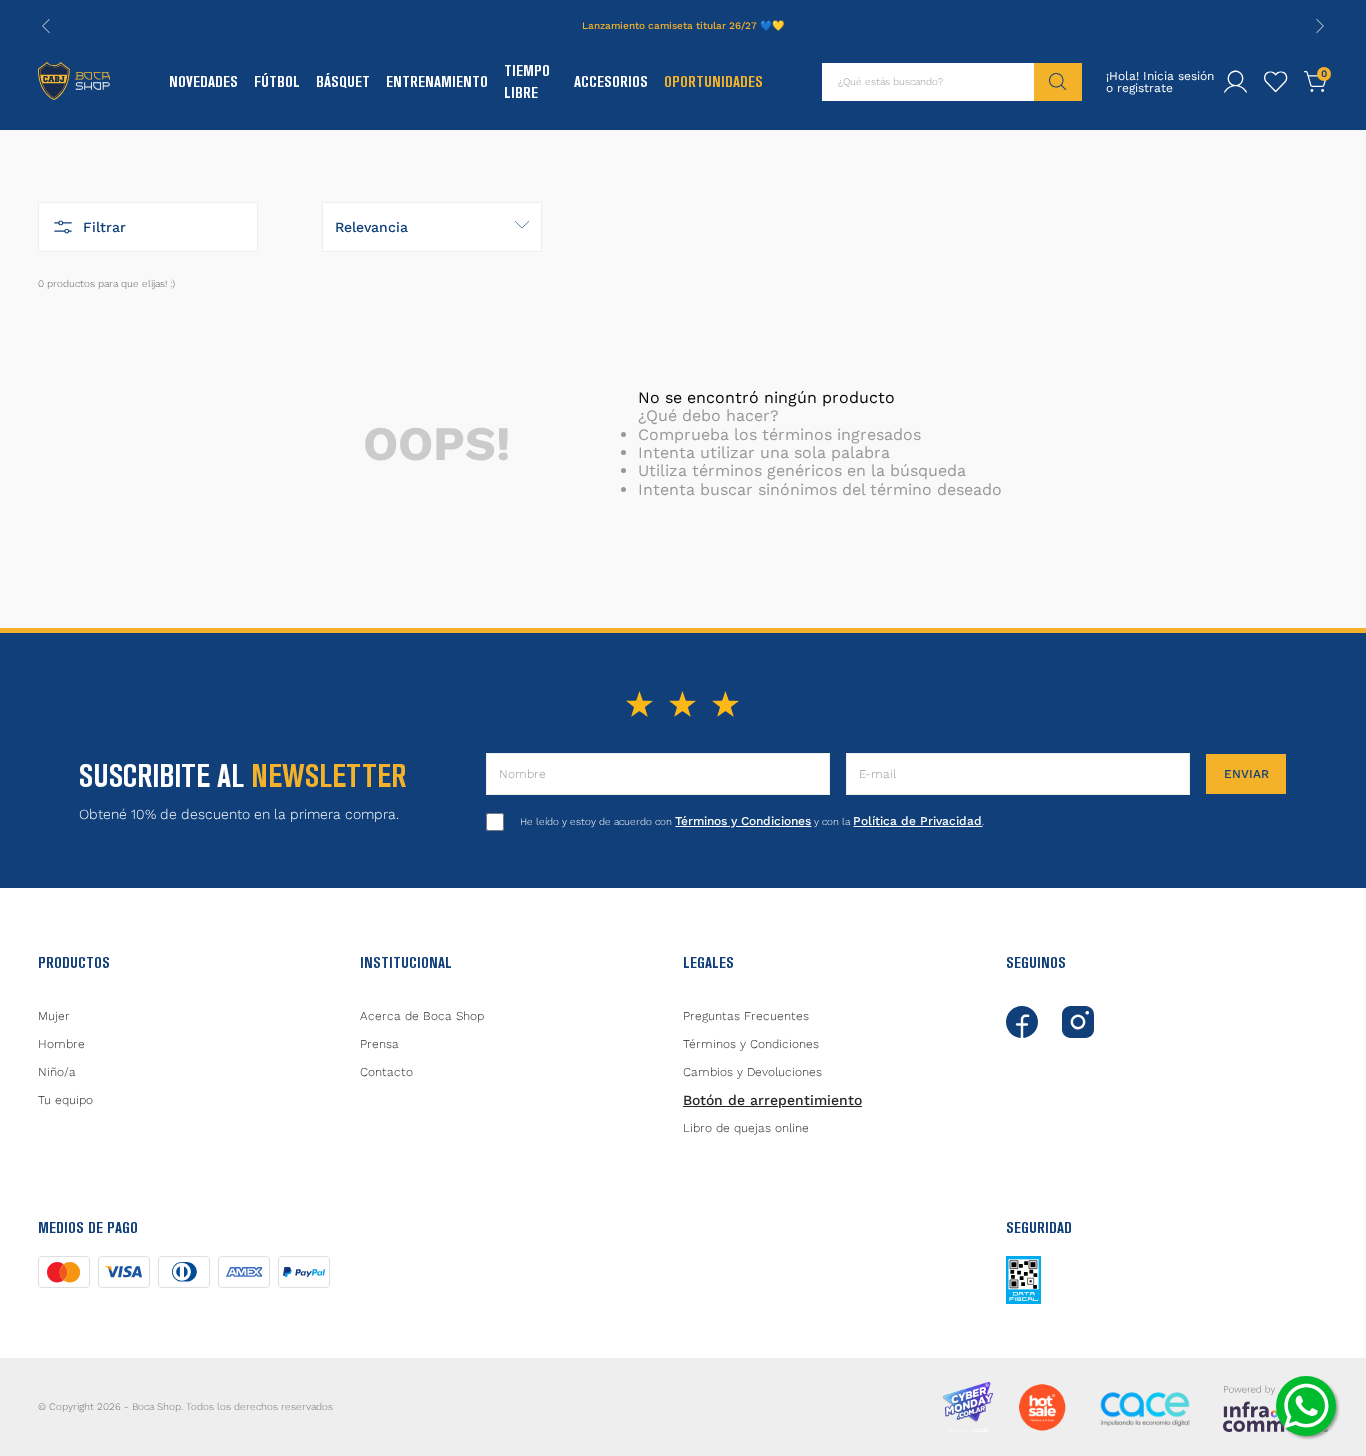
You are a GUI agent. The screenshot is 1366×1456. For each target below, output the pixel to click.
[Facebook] (1022, 1022)
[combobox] (952, 82)
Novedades (203, 81)
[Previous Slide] (46, 26)
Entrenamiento (437, 81)
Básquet (343, 81)
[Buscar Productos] (1058, 82)
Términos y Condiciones (743, 821)
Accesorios (611, 81)
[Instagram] (1078, 1022)
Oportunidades (713, 81)
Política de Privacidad (917, 821)
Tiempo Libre (527, 81)
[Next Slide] (1320, 26)
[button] (148, 227)
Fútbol (277, 81)
